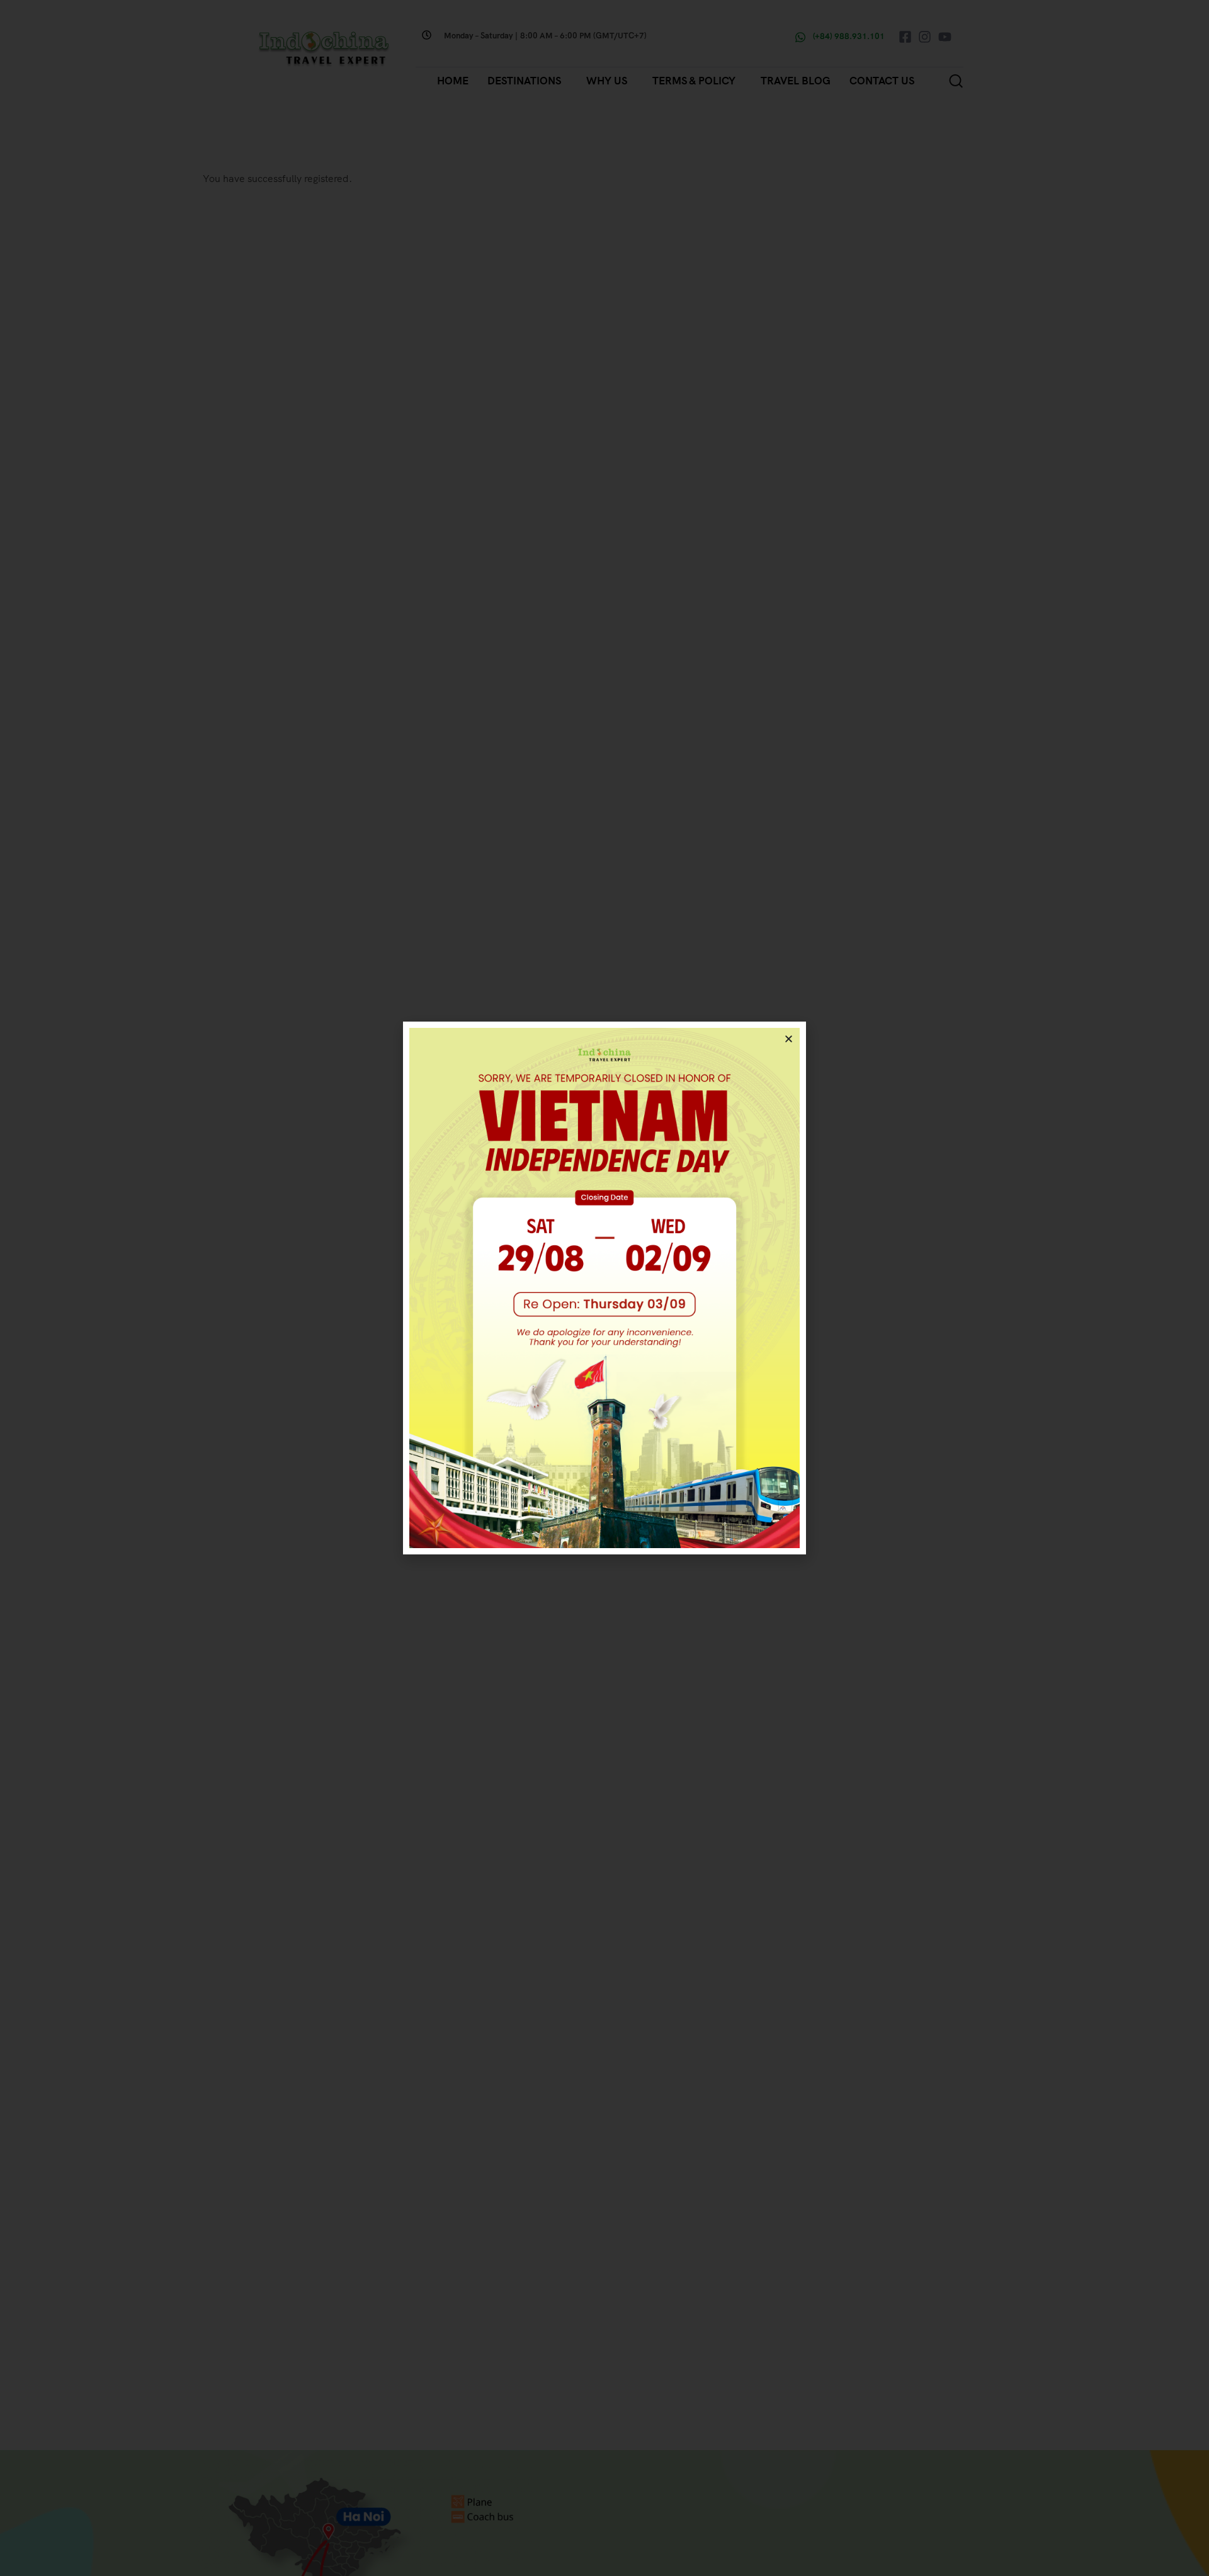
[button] (789, 1039)
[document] (604, 1288)
